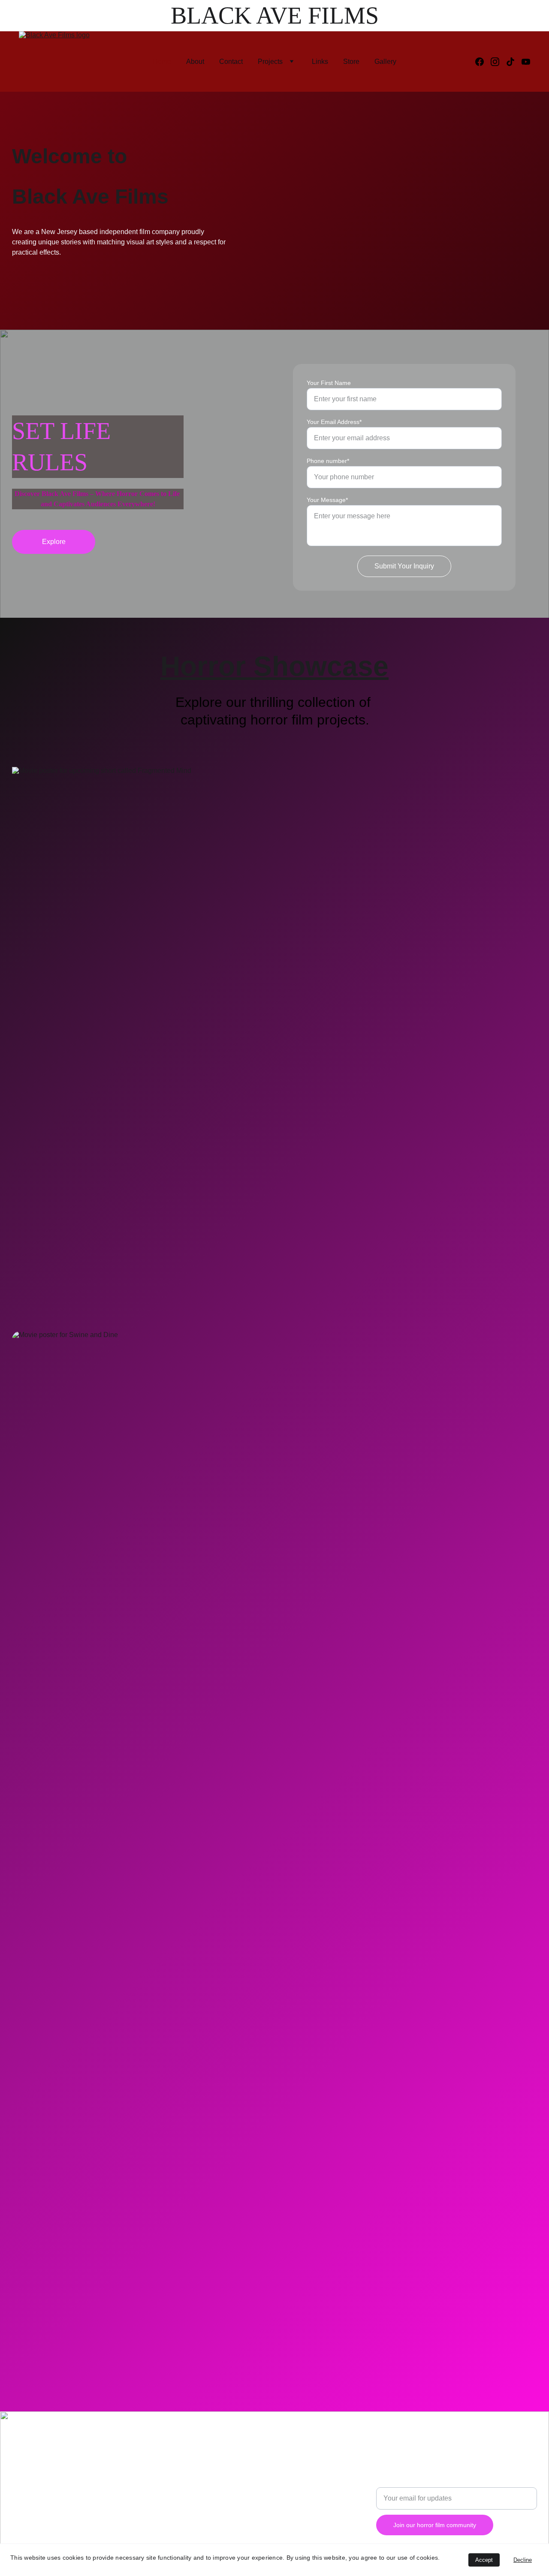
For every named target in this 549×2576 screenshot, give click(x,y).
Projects (270, 62)
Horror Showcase (274, 666)
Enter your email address (414, 2482)
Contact (231, 62)
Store (351, 62)
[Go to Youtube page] (526, 62)
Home (162, 62)
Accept (484, 2560)
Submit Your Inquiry (404, 566)
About (195, 62)
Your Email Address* (334, 422)
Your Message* (327, 500)
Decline (523, 2560)
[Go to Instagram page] (498, 62)
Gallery (385, 62)
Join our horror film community (435, 2525)
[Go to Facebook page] (483, 62)
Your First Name (329, 383)
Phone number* (328, 461)
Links (320, 62)
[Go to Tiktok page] (514, 62)
